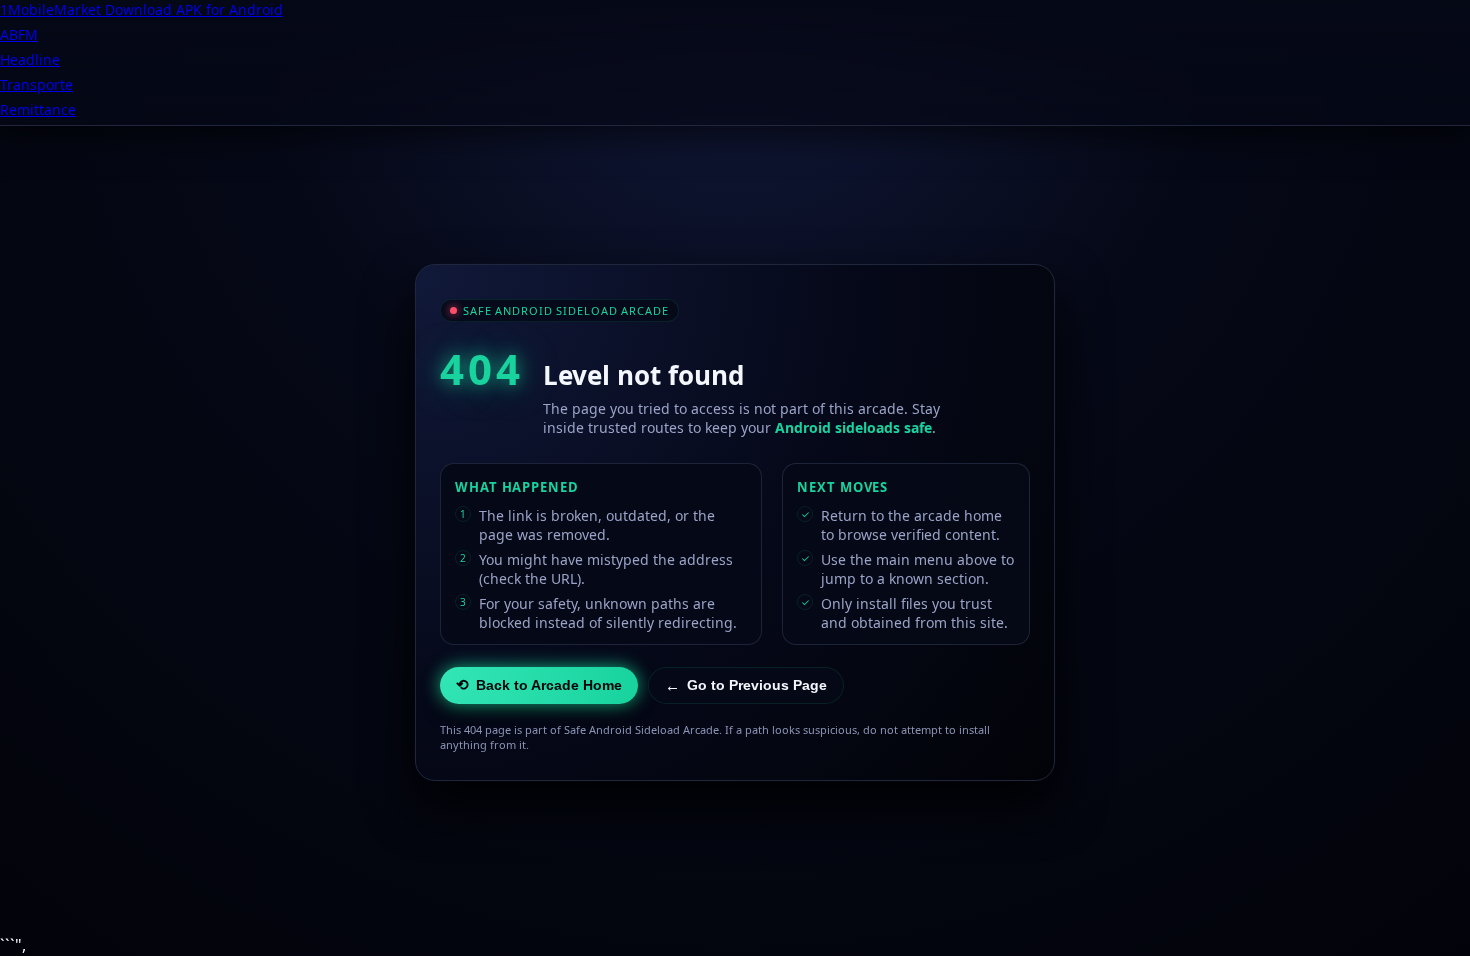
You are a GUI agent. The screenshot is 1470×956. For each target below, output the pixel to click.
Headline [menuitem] (30, 59)
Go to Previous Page (746, 685)
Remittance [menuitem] (38, 109)
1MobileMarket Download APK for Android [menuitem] (141, 9)
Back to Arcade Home (539, 684)
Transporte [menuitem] (36, 84)
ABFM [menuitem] (19, 34)
